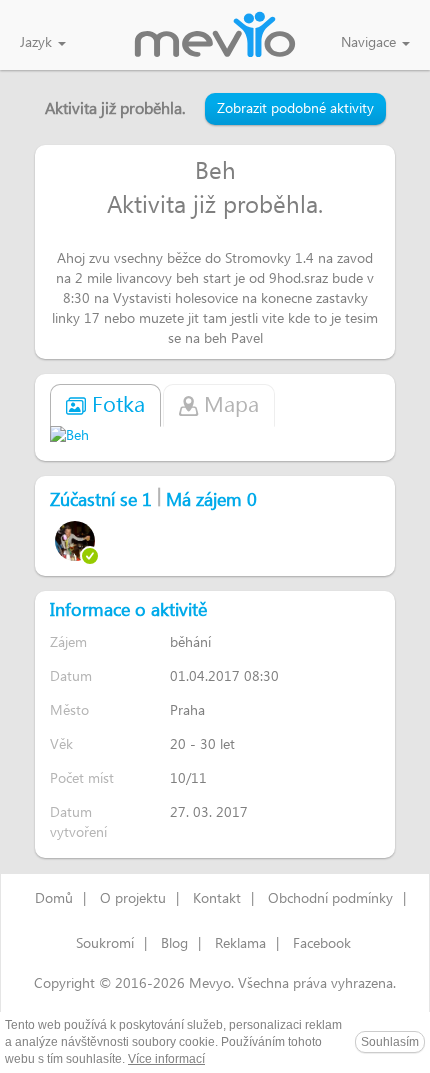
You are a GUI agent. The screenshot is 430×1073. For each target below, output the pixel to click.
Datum (71, 676)
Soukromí (105, 944)
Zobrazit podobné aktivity (295, 109)
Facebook (322, 944)
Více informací (166, 1059)
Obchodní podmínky (330, 899)
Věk (61, 744)
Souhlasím (390, 1042)
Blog (174, 944)
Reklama (240, 944)
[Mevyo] (215, 36)
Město (69, 710)
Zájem (68, 642)
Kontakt (217, 899)
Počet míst (82, 778)
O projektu (133, 899)
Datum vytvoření (78, 822)
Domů (54, 899)
